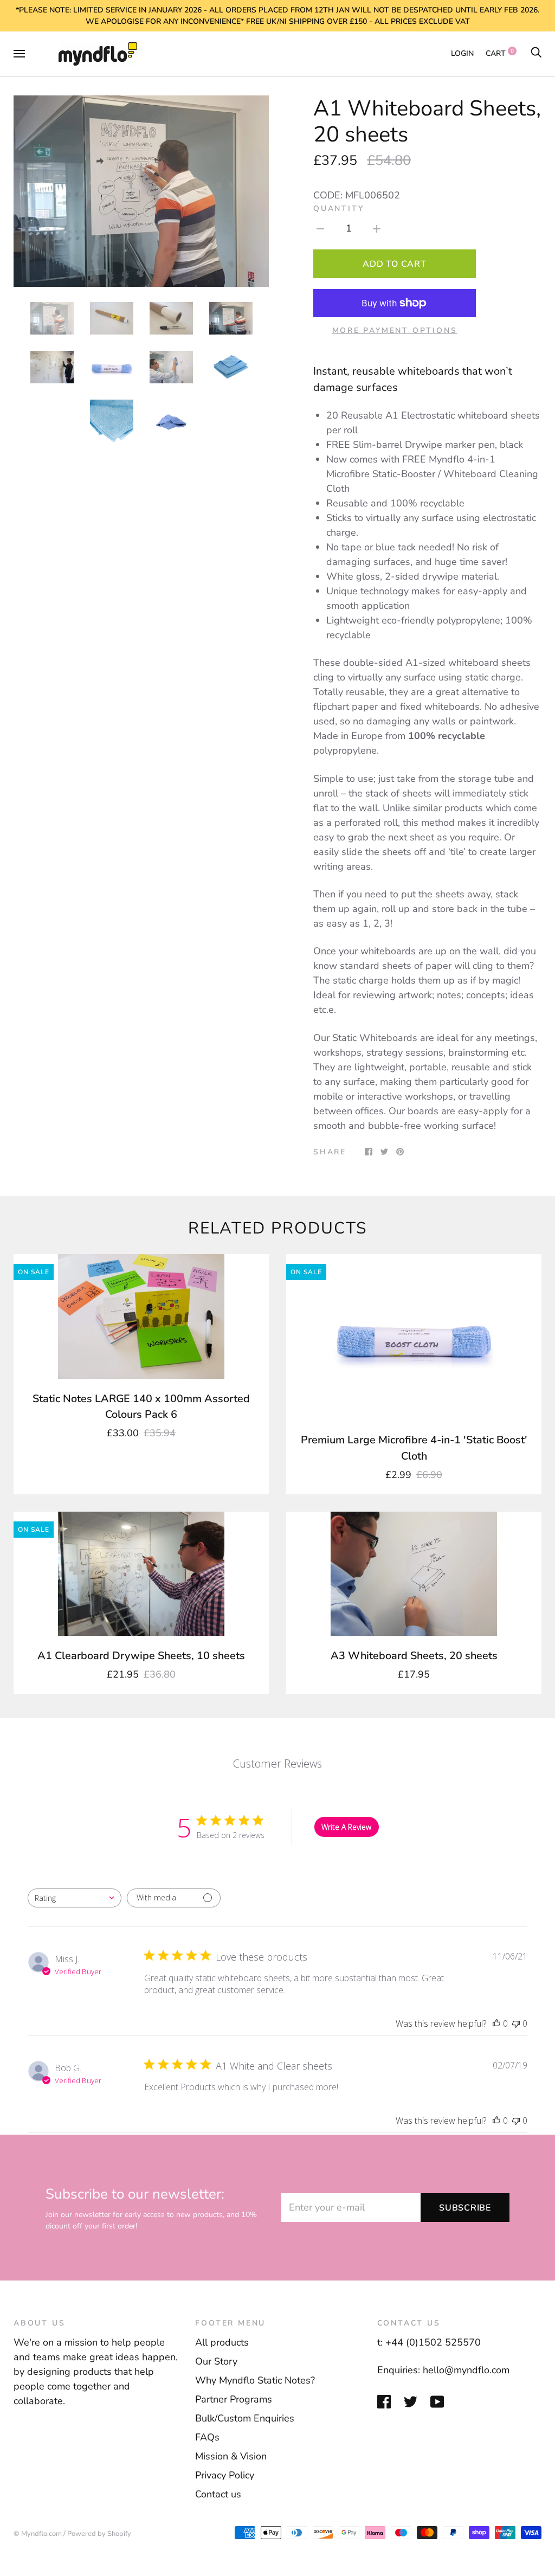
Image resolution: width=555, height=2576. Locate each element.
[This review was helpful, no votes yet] (496, 2023)
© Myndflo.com (38, 2534)
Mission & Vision (231, 2456)
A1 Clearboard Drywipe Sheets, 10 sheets (141, 1656)
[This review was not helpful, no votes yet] (516, 2023)
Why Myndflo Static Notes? (255, 2380)
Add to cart (394, 264)
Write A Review (346, 1827)
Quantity (338, 208)
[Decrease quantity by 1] (320, 228)
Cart (500, 53)
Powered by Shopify (99, 2534)
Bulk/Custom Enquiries (245, 2418)
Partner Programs (234, 2399)
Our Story (216, 2361)
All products (222, 2342)
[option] (141, 191)
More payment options (395, 330)
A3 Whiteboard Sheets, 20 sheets (414, 1656)
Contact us (218, 2494)
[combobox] (75, 1898)
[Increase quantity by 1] (377, 228)
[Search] (536, 53)
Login (462, 53)
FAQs (207, 2437)
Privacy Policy (225, 2475)
